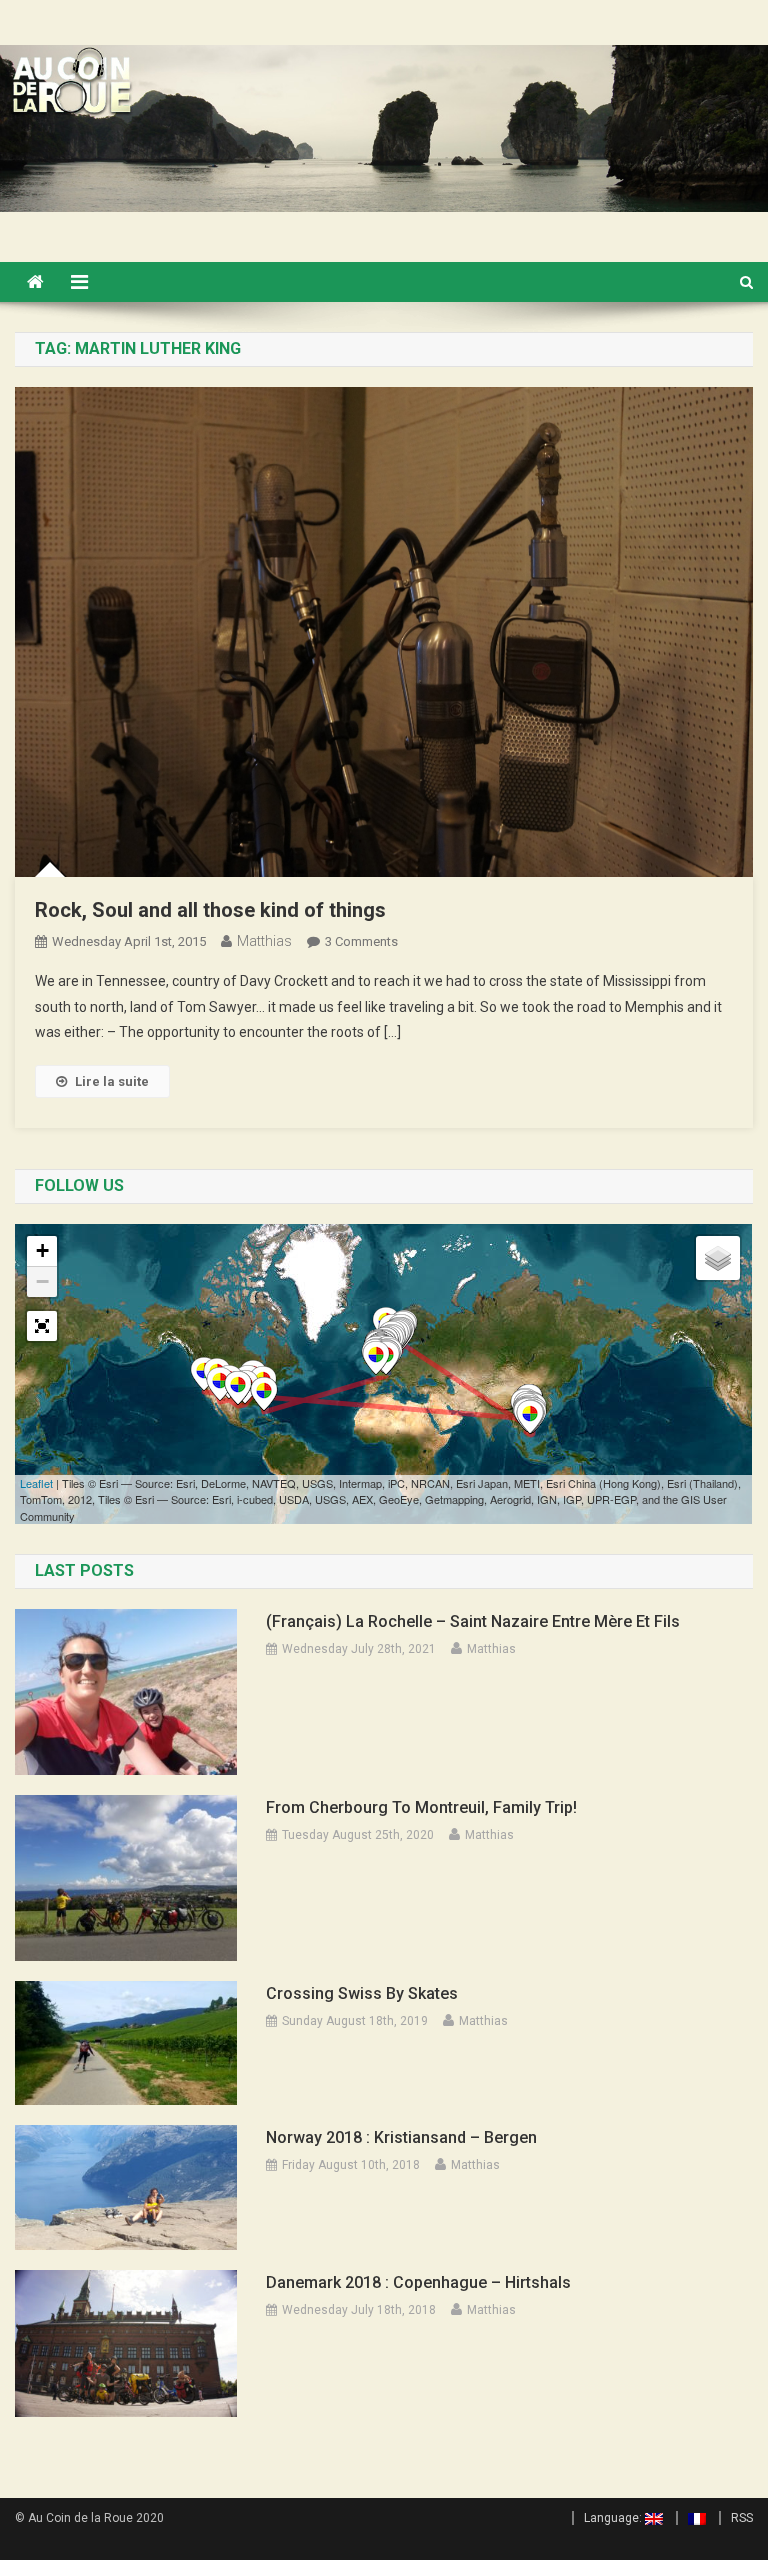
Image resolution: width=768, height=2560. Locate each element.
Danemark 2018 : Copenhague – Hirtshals (418, 2282)
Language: (614, 2518)
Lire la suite (112, 1081)
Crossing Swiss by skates (362, 1993)
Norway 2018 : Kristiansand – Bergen (401, 2137)
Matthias (264, 941)
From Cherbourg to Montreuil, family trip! (421, 1807)
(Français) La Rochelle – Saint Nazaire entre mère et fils (473, 1621)
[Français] (691, 2518)
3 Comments (361, 941)
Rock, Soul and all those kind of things (210, 910)
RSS (742, 2518)
